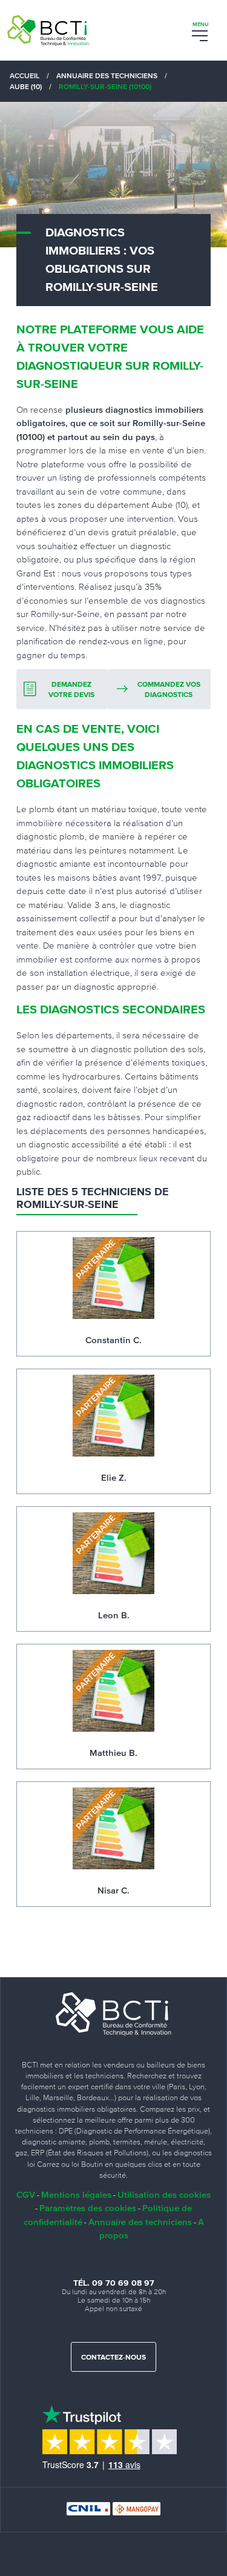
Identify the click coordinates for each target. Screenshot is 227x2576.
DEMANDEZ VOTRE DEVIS (71, 690)
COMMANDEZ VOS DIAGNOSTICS (169, 690)
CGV (26, 2194)
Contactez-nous (113, 2358)
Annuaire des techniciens (140, 2222)
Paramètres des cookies (88, 2208)
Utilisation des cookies (164, 2194)
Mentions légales (76, 2194)
